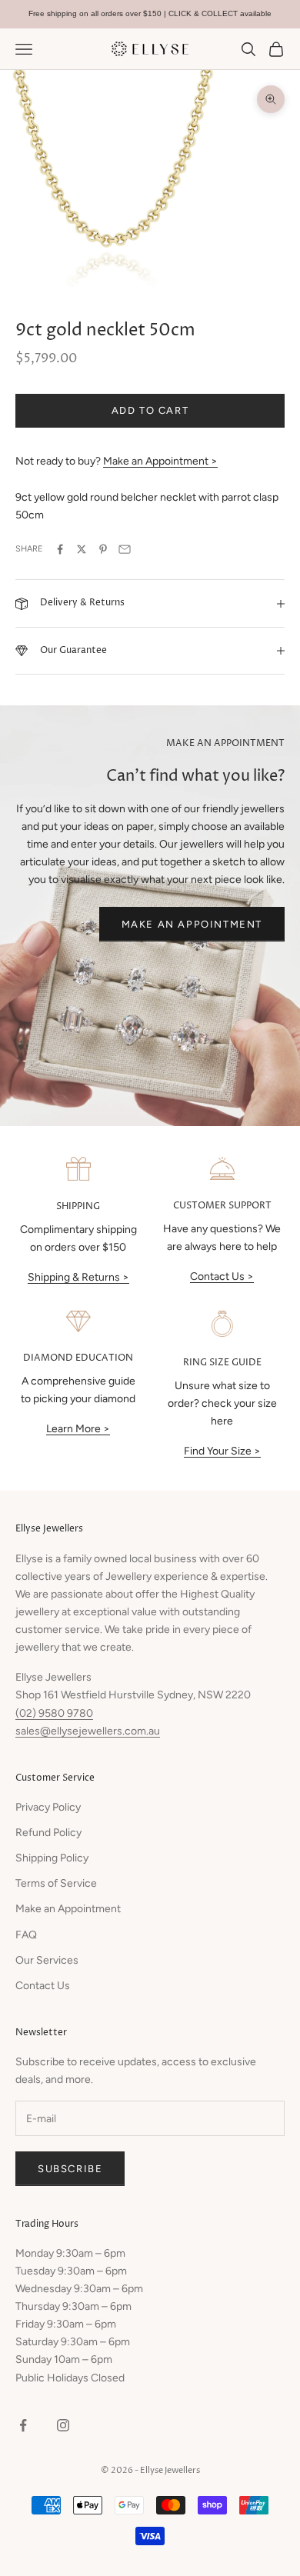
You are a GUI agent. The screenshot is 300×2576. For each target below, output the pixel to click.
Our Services (47, 1960)
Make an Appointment (192, 924)
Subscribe (70, 2169)
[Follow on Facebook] (23, 2425)
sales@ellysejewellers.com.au (88, 1731)
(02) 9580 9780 (54, 1713)
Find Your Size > (222, 1451)
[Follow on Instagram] (63, 2425)
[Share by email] (125, 549)
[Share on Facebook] (60, 549)
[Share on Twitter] (82, 549)
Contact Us (43, 1986)
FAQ (26, 1935)
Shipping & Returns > (78, 1277)
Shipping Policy (52, 1858)
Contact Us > (222, 1276)
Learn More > (78, 1429)
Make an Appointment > (160, 461)
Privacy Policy (48, 1807)
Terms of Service (56, 1883)
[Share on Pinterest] (103, 549)
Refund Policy (48, 1833)
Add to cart (150, 410)
